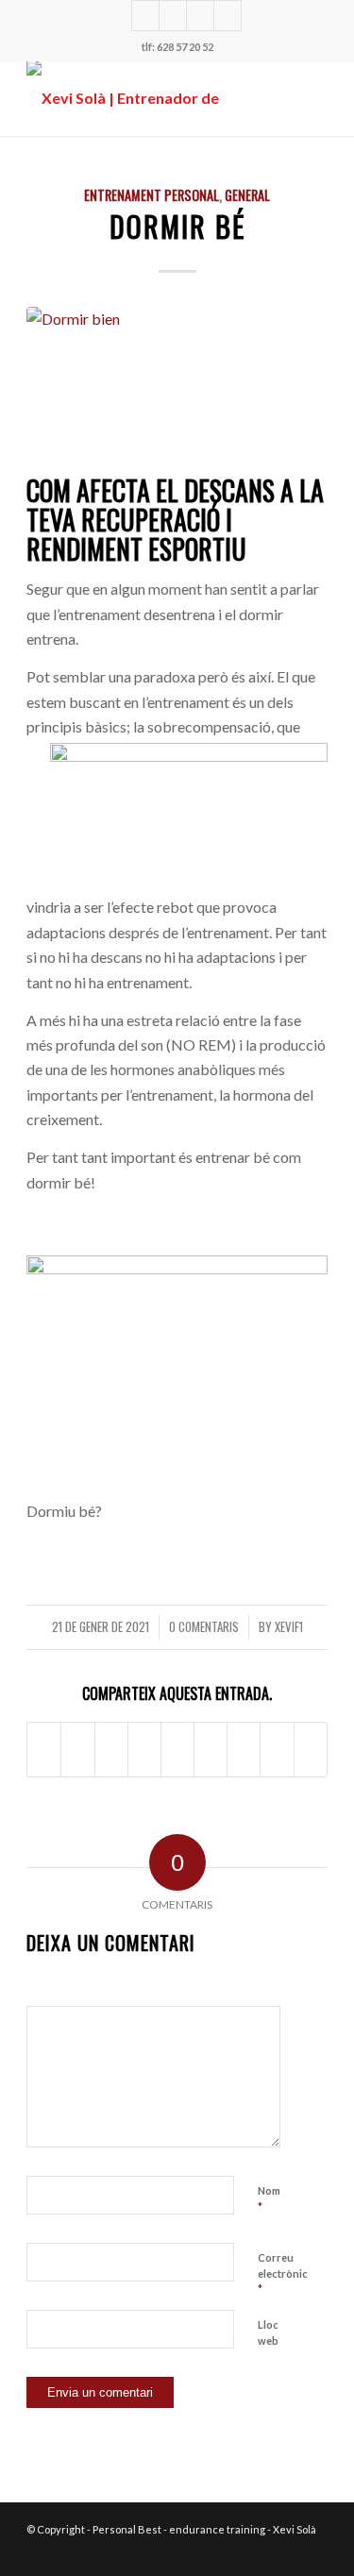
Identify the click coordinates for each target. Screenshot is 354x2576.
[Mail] (228, 16)
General (247, 195)
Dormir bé (177, 226)
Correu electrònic (283, 2274)
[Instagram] (145, 16)
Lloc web (268, 2332)
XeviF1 (289, 1627)
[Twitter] (173, 16)
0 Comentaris (204, 1627)
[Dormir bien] (177, 387)
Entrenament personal (152, 195)
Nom (269, 2199)
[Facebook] (200, 16)
